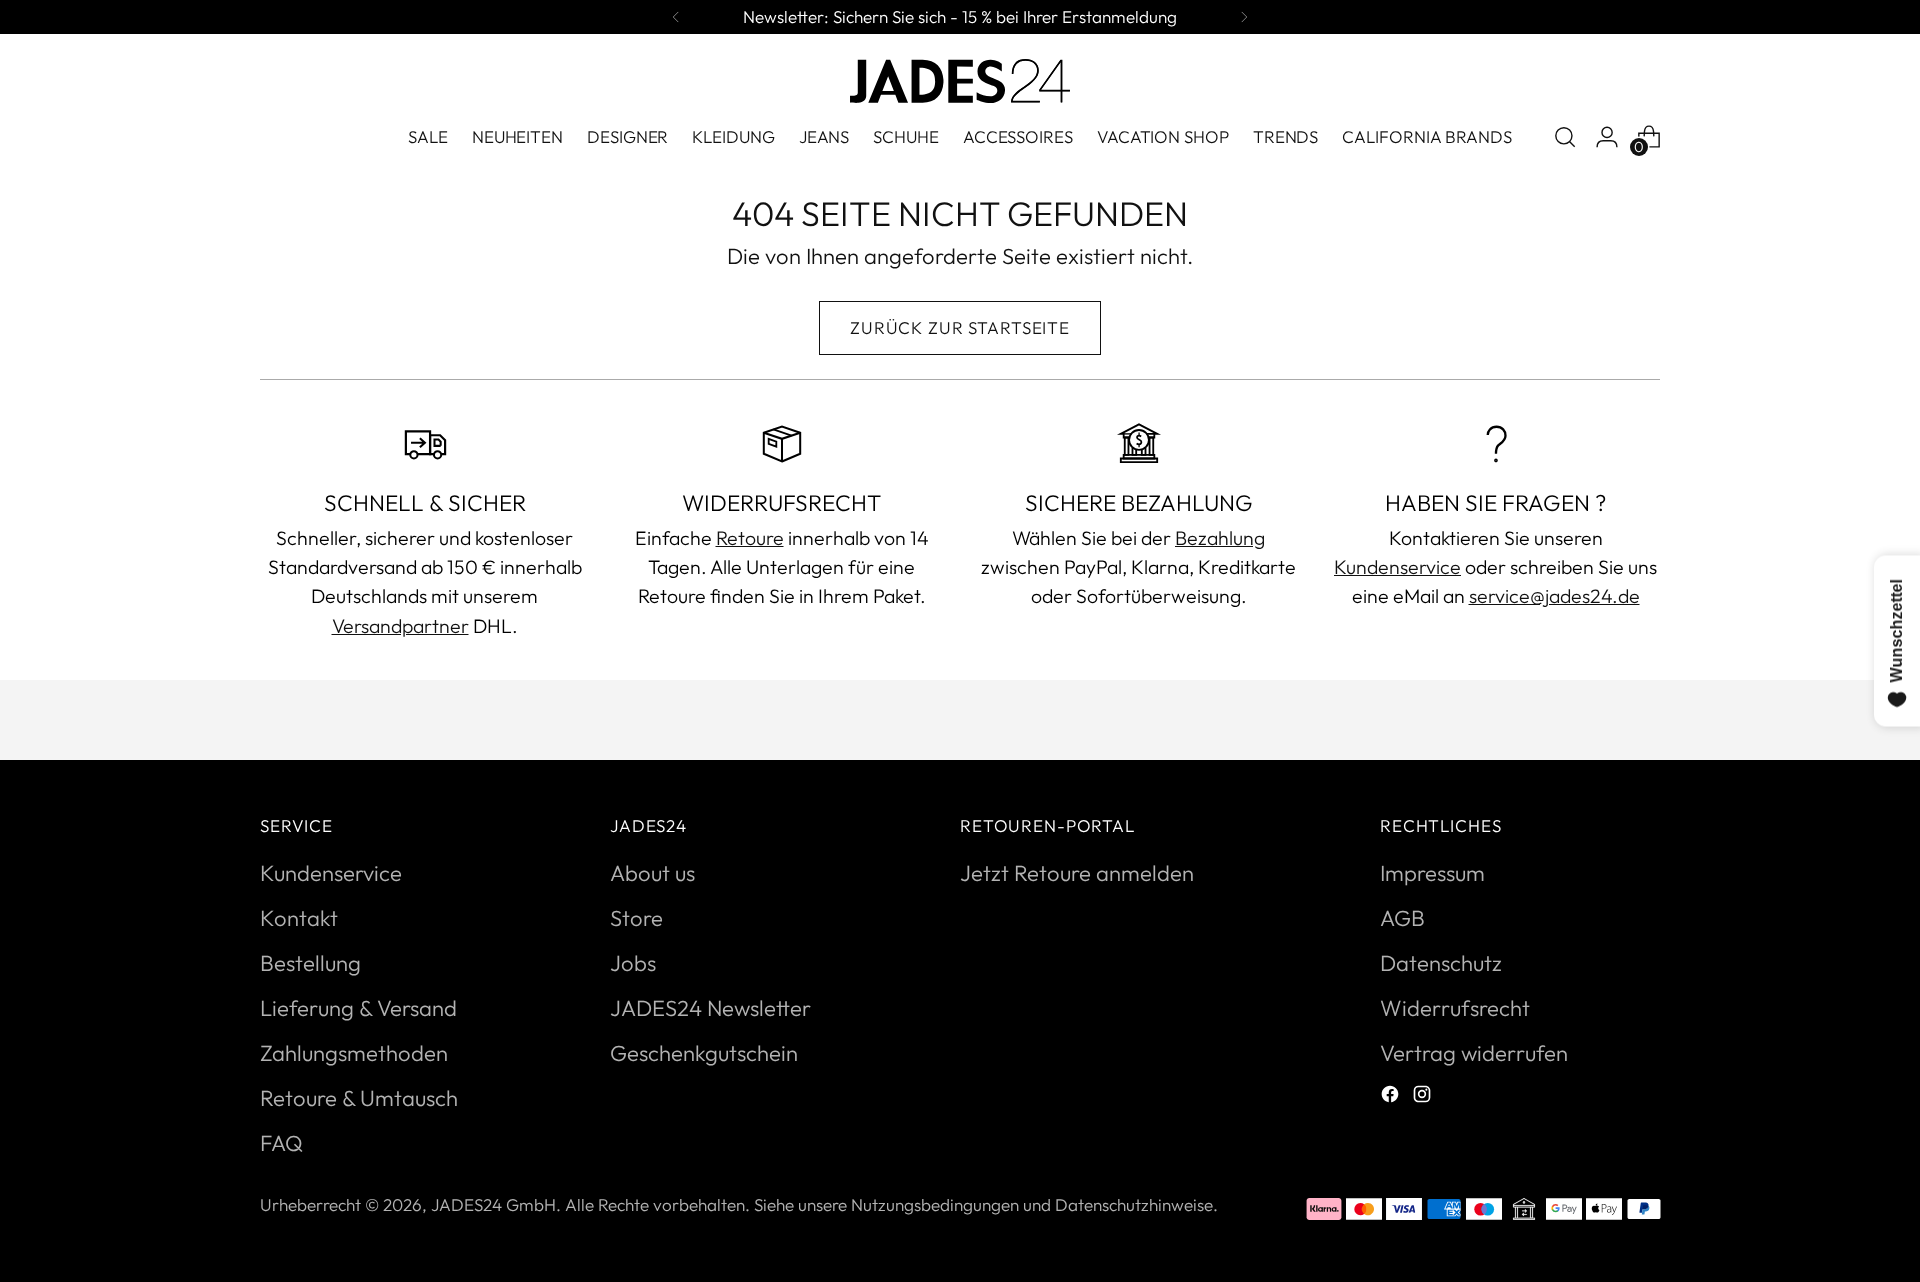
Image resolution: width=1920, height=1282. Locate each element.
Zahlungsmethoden (354, 1053)
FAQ (281, 1143)
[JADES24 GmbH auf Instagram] (1424, 1096)
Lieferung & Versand (358, 1008)
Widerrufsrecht (1455, 1008)
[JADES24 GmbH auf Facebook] (1392, 1096)
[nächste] (1244, 17)
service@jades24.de (1554, 595)
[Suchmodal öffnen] (1565, 137)
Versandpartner (400, 625)
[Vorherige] (676, 17)
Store (636, 918)
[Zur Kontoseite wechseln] (1607, 137)
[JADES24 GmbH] (960, 81)
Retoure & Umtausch (359, 1098)
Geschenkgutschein (704, 1053)
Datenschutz (1441, 963)
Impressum (1432, 873)
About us (652, 873)
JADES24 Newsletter (710, 1008)
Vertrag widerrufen (1474, 1053)
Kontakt (299, 918)
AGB (1402, 918)
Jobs (633, 963)
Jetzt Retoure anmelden (1077, 873)
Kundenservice (1397, 566)
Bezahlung (1220, 537)
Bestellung (310, 963)
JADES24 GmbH (493, 1204)
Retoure (750, 537)
